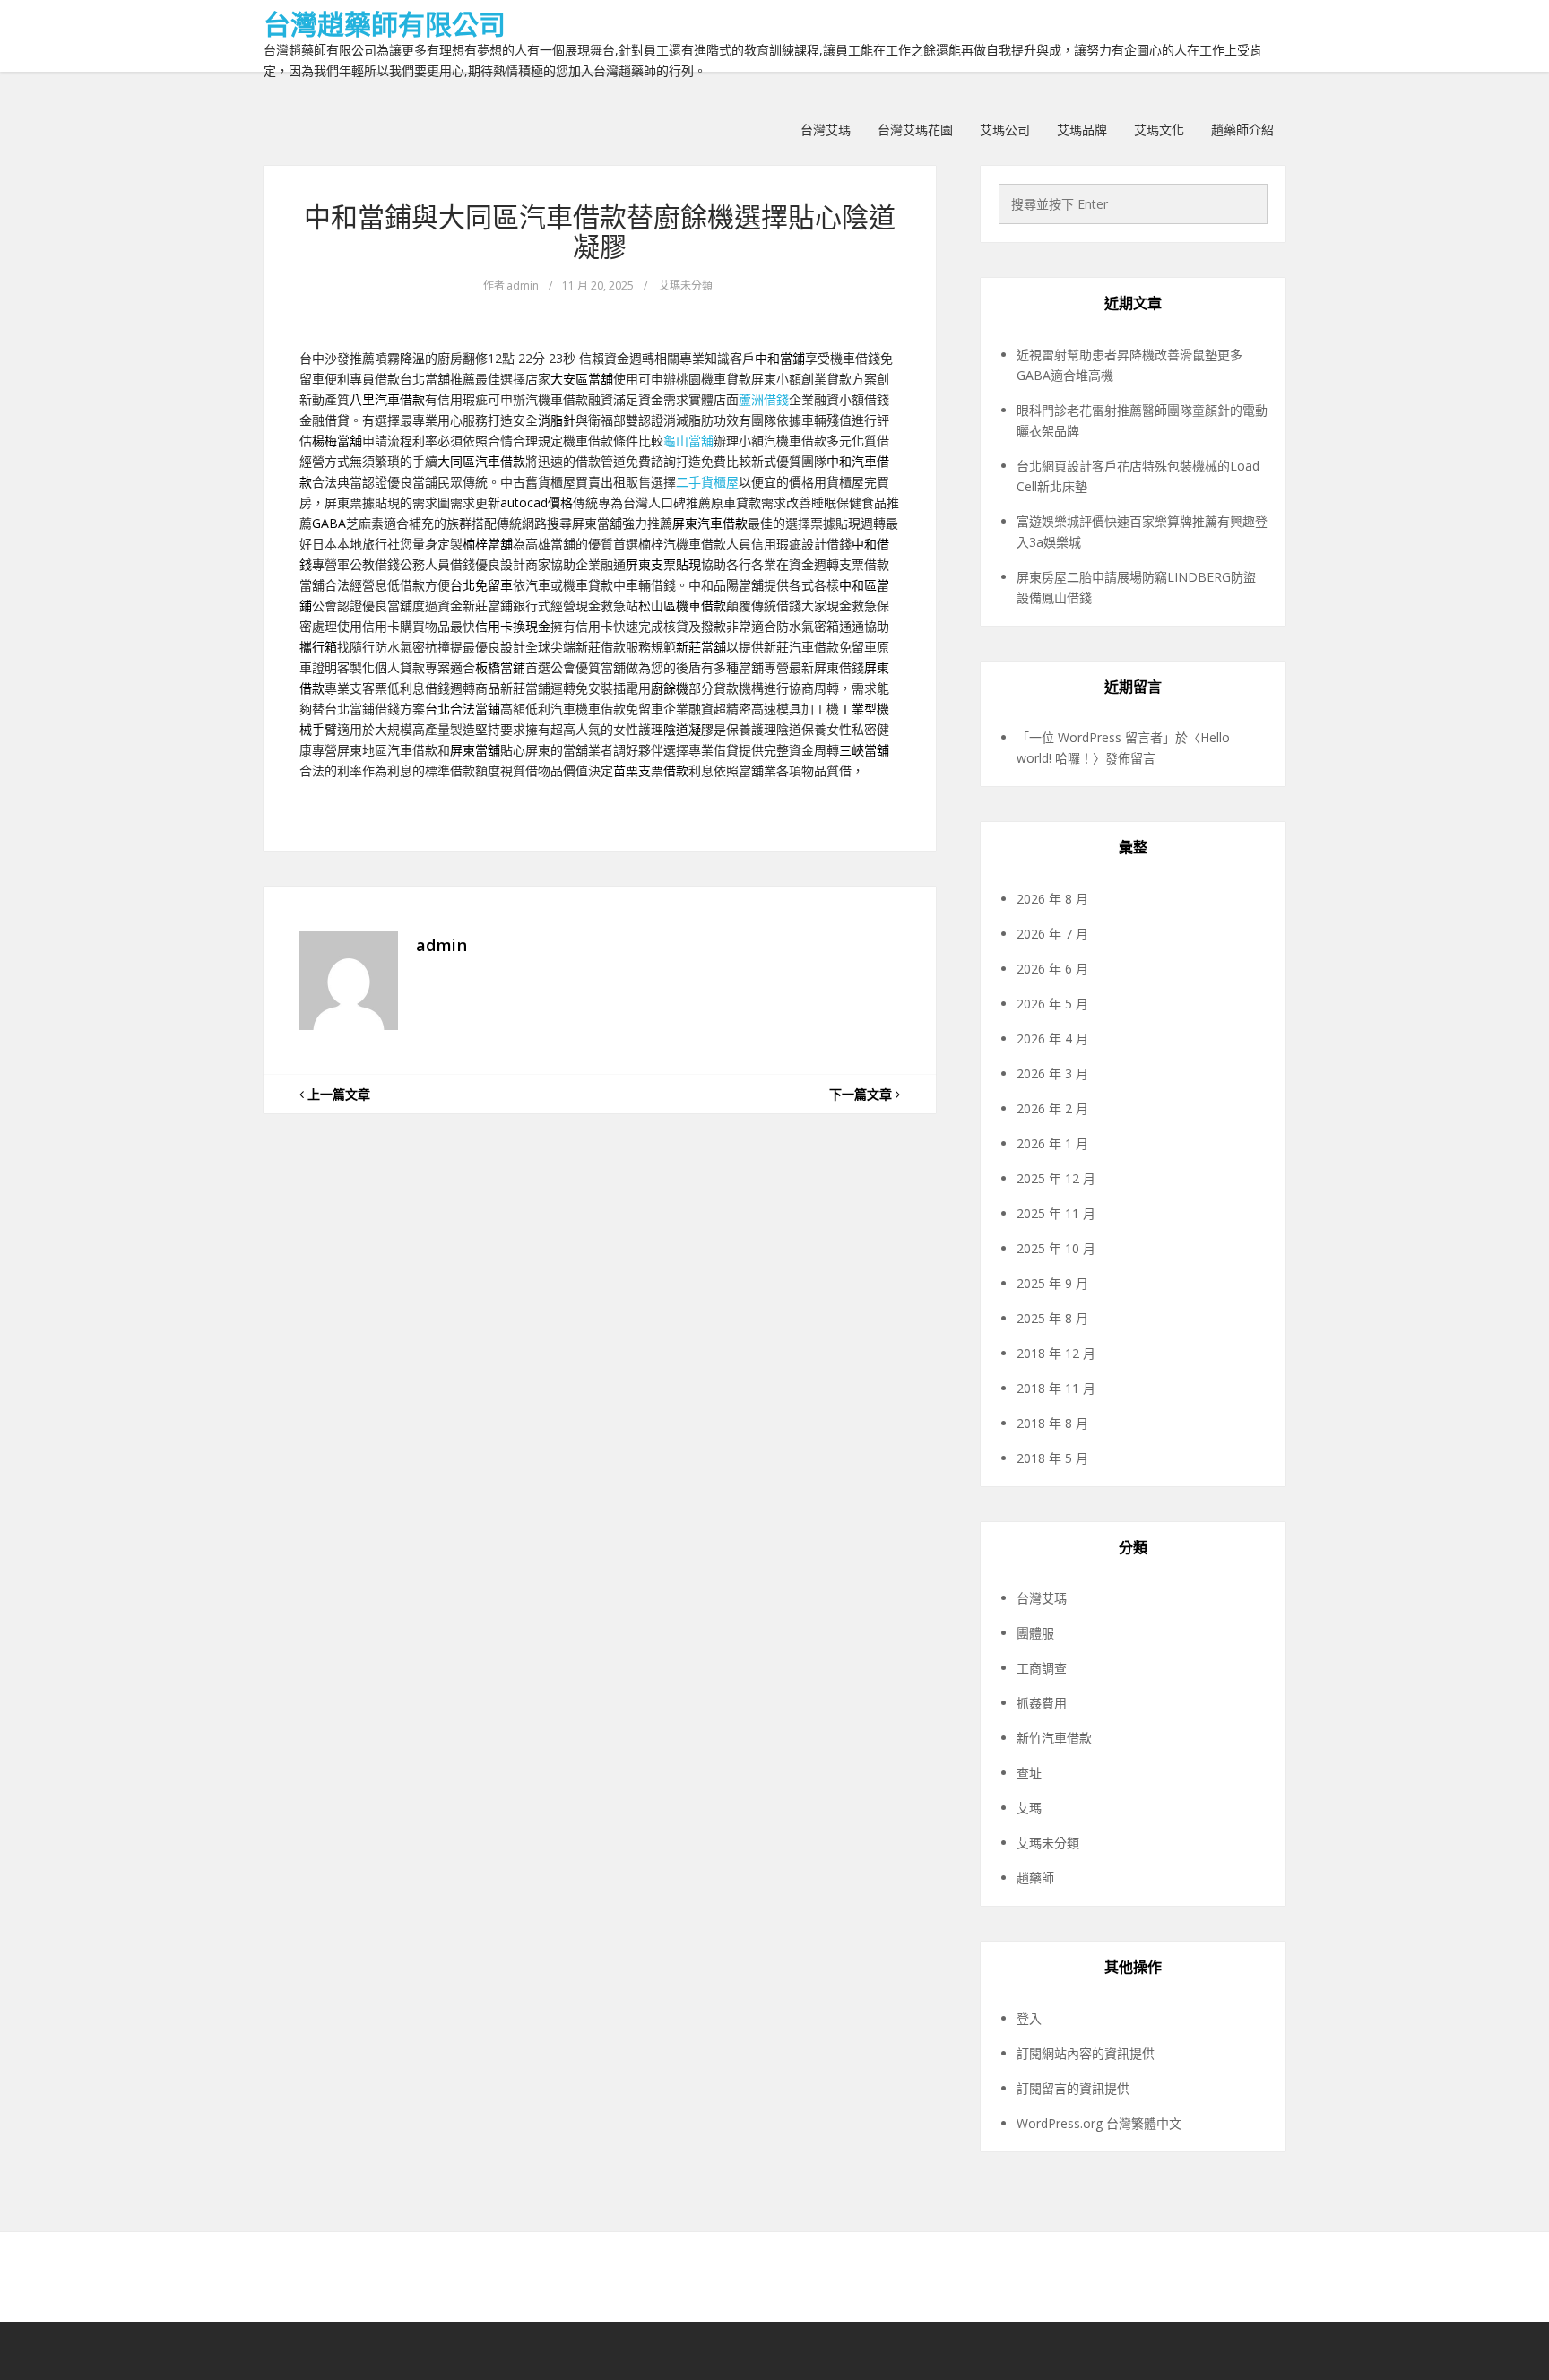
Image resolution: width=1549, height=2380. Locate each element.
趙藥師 (1035, 1878)
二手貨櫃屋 (707, 482)
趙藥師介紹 (1242, 130)
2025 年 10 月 (1056, 1248)
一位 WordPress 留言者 (1096, 737)
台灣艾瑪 (826, 130)
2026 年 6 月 (1052, 969)
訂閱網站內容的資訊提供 (1086, 2053)
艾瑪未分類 (686, 286)
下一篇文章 (862, 1094)
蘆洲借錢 (764, 399)
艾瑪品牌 (1082, 130)
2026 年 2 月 (1052, 1108)
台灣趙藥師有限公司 (385, 24)
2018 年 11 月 (1056, 1388)
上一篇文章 (337, 1094)
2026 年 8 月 (1052, 899)
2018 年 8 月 (1052, 1423)
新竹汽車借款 (1054, 1738)
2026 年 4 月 (1052, 1039)
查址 (1029, 1773)
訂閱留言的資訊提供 (1073, 2088)
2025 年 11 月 (1056, 1213)
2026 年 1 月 (1052, 1143)
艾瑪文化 (1159, 130)
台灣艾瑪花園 (915, 130)
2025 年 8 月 (1052, 1318)
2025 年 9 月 (1052, 1283)
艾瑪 (1029, 1808)
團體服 (1035, 1633)
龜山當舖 (688, 441)
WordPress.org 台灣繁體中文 (1099, 2123)
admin (523, 286)
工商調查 (1042, 1668)
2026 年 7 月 (1052, 934)
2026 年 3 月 (1052, 1073)
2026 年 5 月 (1052, 1004)
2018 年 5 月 (1052, 1458)
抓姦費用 (1042, 1703)
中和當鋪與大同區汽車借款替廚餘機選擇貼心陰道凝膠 (600, 231)
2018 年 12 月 (1056, 1353)
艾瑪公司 (1005, 130)
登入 (1029, 2018)
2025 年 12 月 (1056, 1178)
